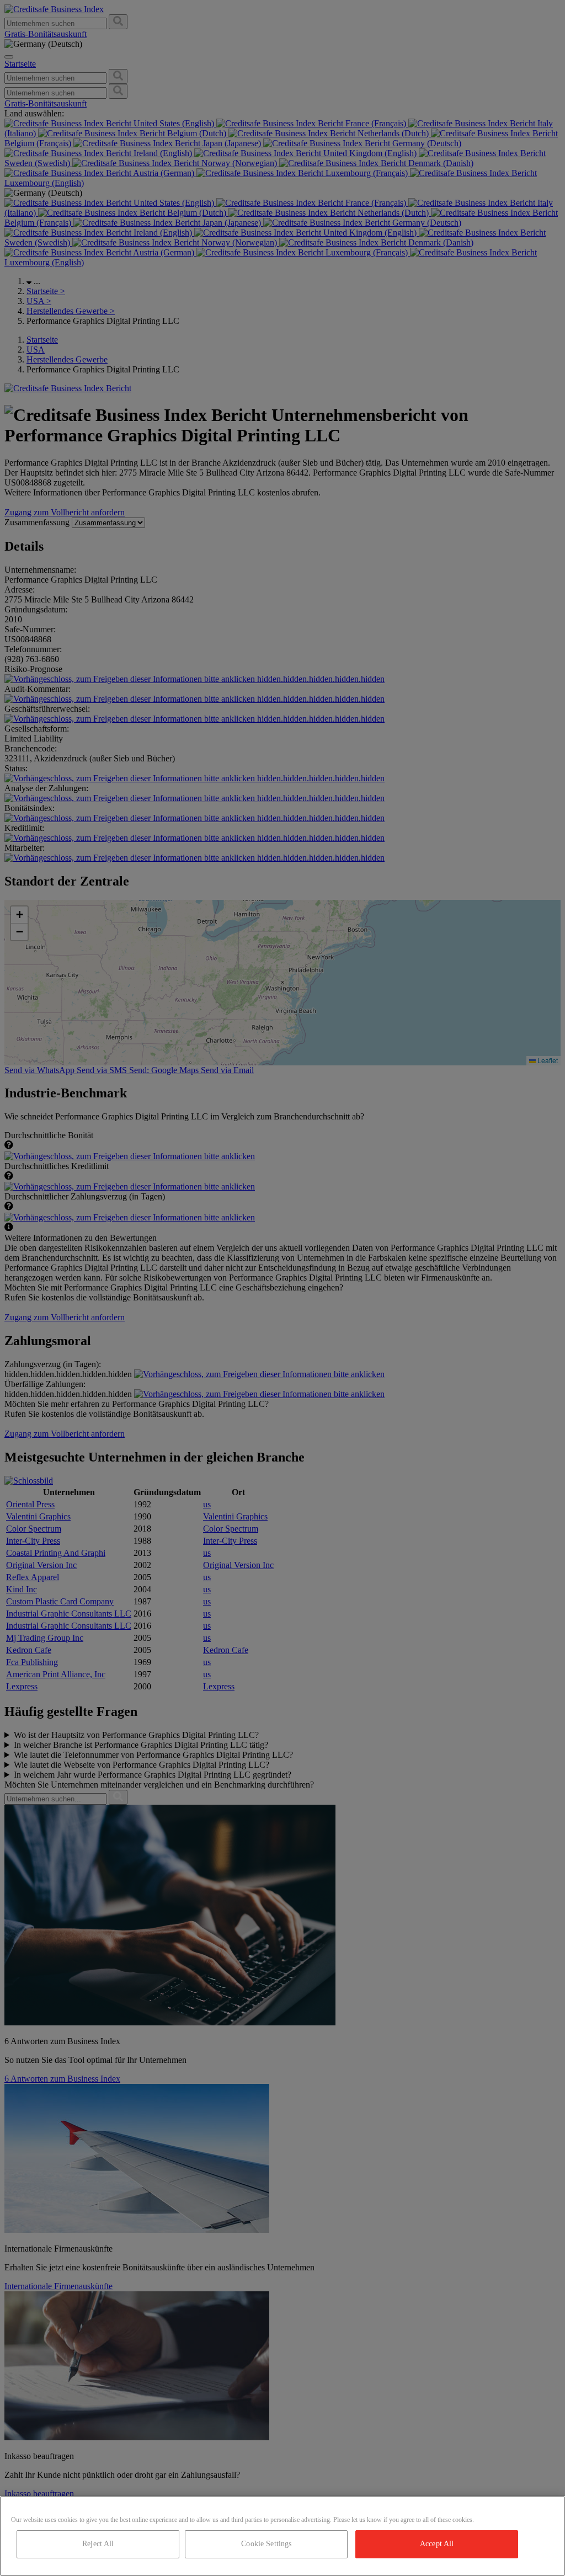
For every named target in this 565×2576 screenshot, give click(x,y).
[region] (282, 2536)
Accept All (437, 2544)
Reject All (98, 2544)
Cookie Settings (266, 2544)
